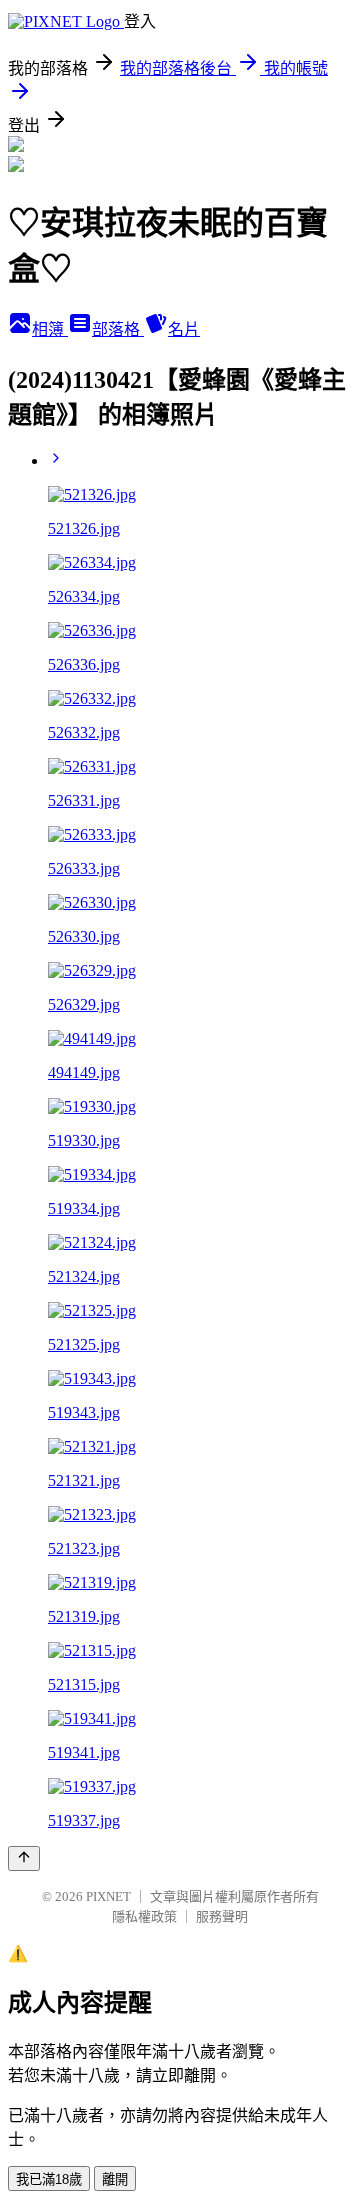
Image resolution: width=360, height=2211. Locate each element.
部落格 (118, 329)
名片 (184, 329)
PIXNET (108, 1896)
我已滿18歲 (49, 2179)
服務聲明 (222, 1916)
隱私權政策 (144, 1916)
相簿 (50, 329)
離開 (115, 2179)
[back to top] (24, 1858)
